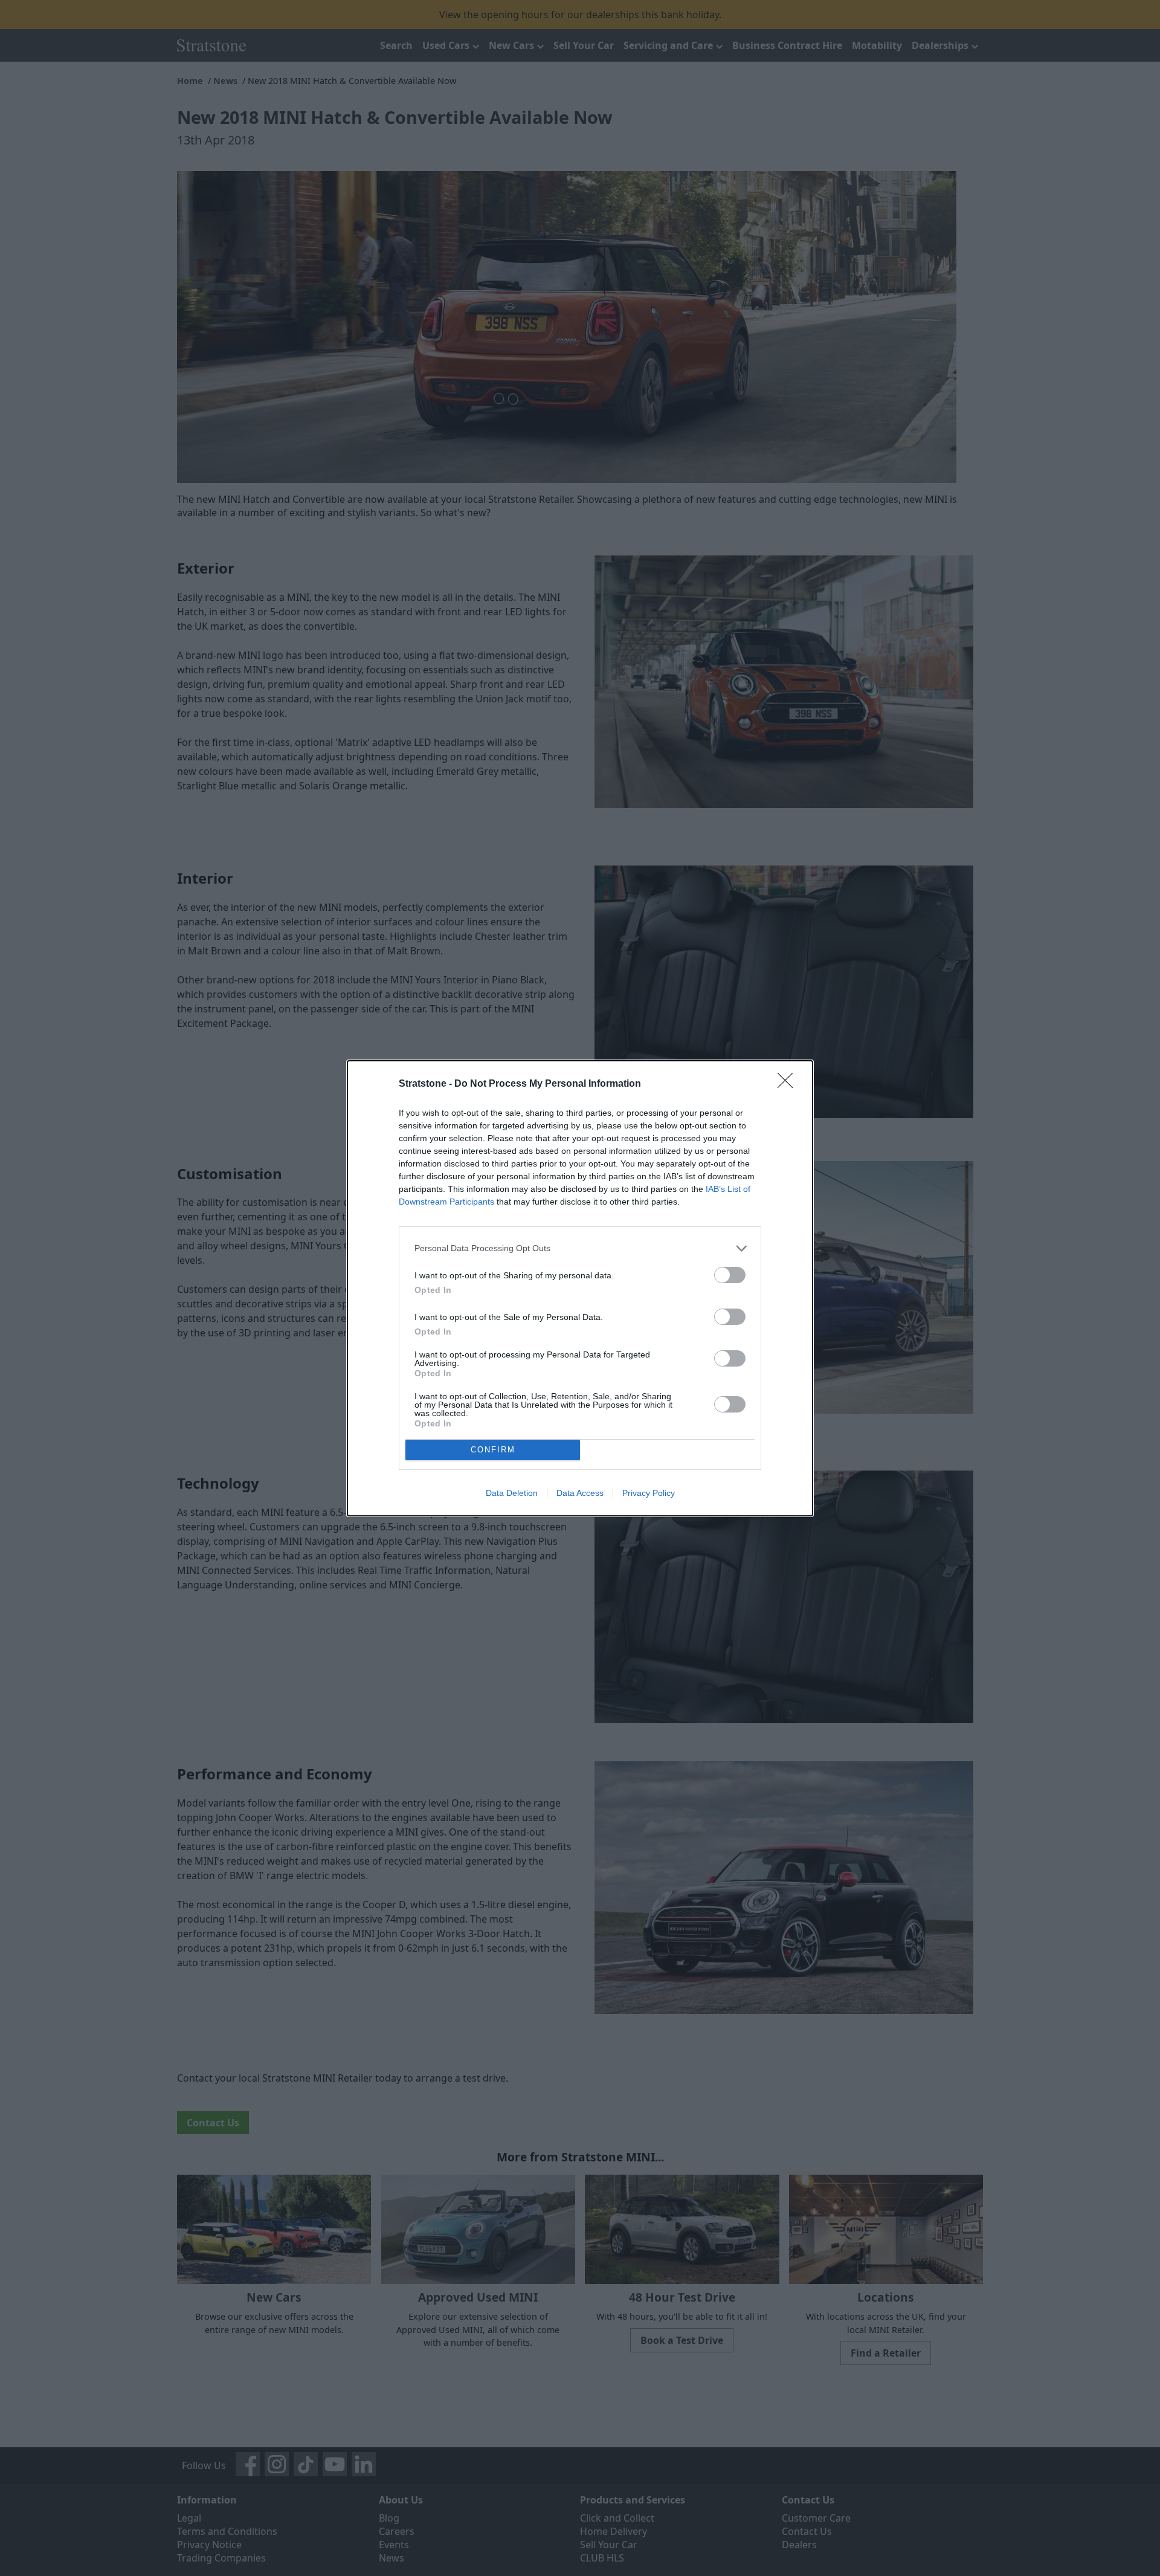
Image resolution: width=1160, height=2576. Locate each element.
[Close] (789, 1084)
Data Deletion (512, 1493)
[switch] (730, 1275)
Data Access (580, 1493)
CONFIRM (493, 1450)
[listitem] (580, 1248)
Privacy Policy (649, 1493)
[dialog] (580, 1288)
